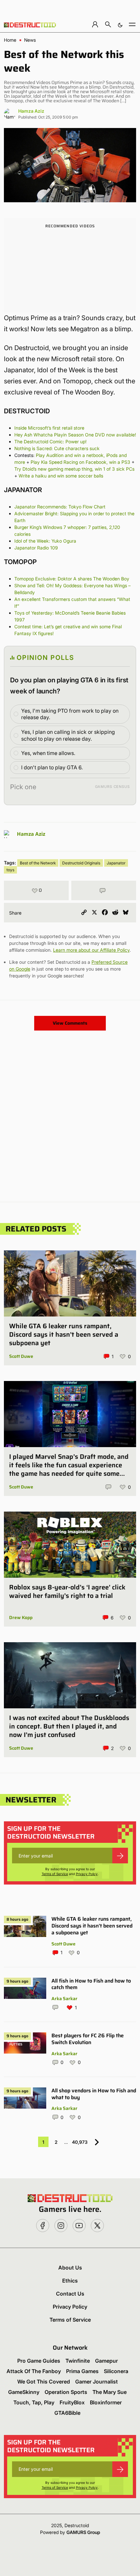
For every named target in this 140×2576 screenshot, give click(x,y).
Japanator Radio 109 (36, 548)
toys (10, 870)
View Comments (70, 1023)
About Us (70, 2268)
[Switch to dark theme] (120, 24)
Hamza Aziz (31, 111)
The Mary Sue (110, 2392)
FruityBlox (72, 2402)
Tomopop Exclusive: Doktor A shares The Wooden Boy (72, 579)
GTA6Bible (67, 2413)
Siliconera (116, 2371)
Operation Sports (66, 2392)
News (30, 40)
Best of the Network (38, 863)
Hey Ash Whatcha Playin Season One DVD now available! (75, 435)
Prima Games (82, 2371)
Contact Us (70, 2294)
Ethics (70, 2281)
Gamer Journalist (97, 2382)
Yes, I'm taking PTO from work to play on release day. (70, 714)
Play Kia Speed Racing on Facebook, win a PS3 (80, 462)
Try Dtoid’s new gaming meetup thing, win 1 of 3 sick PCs (74, 469)
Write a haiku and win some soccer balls (61, 476)
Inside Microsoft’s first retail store (49, 428)
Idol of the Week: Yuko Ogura (45, 541)
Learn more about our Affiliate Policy (91, 950)
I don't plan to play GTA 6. (52, 767)
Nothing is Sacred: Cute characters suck (57, 448)
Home (10, 40)
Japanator (116, 863)
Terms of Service (55, 1874)
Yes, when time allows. (48, 753)
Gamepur (106, 2361)
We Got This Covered (44, 2382)
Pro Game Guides (39, 2361)
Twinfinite (78, 2361)
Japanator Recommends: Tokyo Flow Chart (60, 507)
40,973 (80, 2142)
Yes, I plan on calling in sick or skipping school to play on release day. (68, 735)
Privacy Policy (87, 1874)
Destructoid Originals (81, 863)
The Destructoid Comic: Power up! (50, 441)
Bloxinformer (106, 2402)
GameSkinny (24, 2392)
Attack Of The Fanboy (34, 2371)
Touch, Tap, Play (34, 2402)
